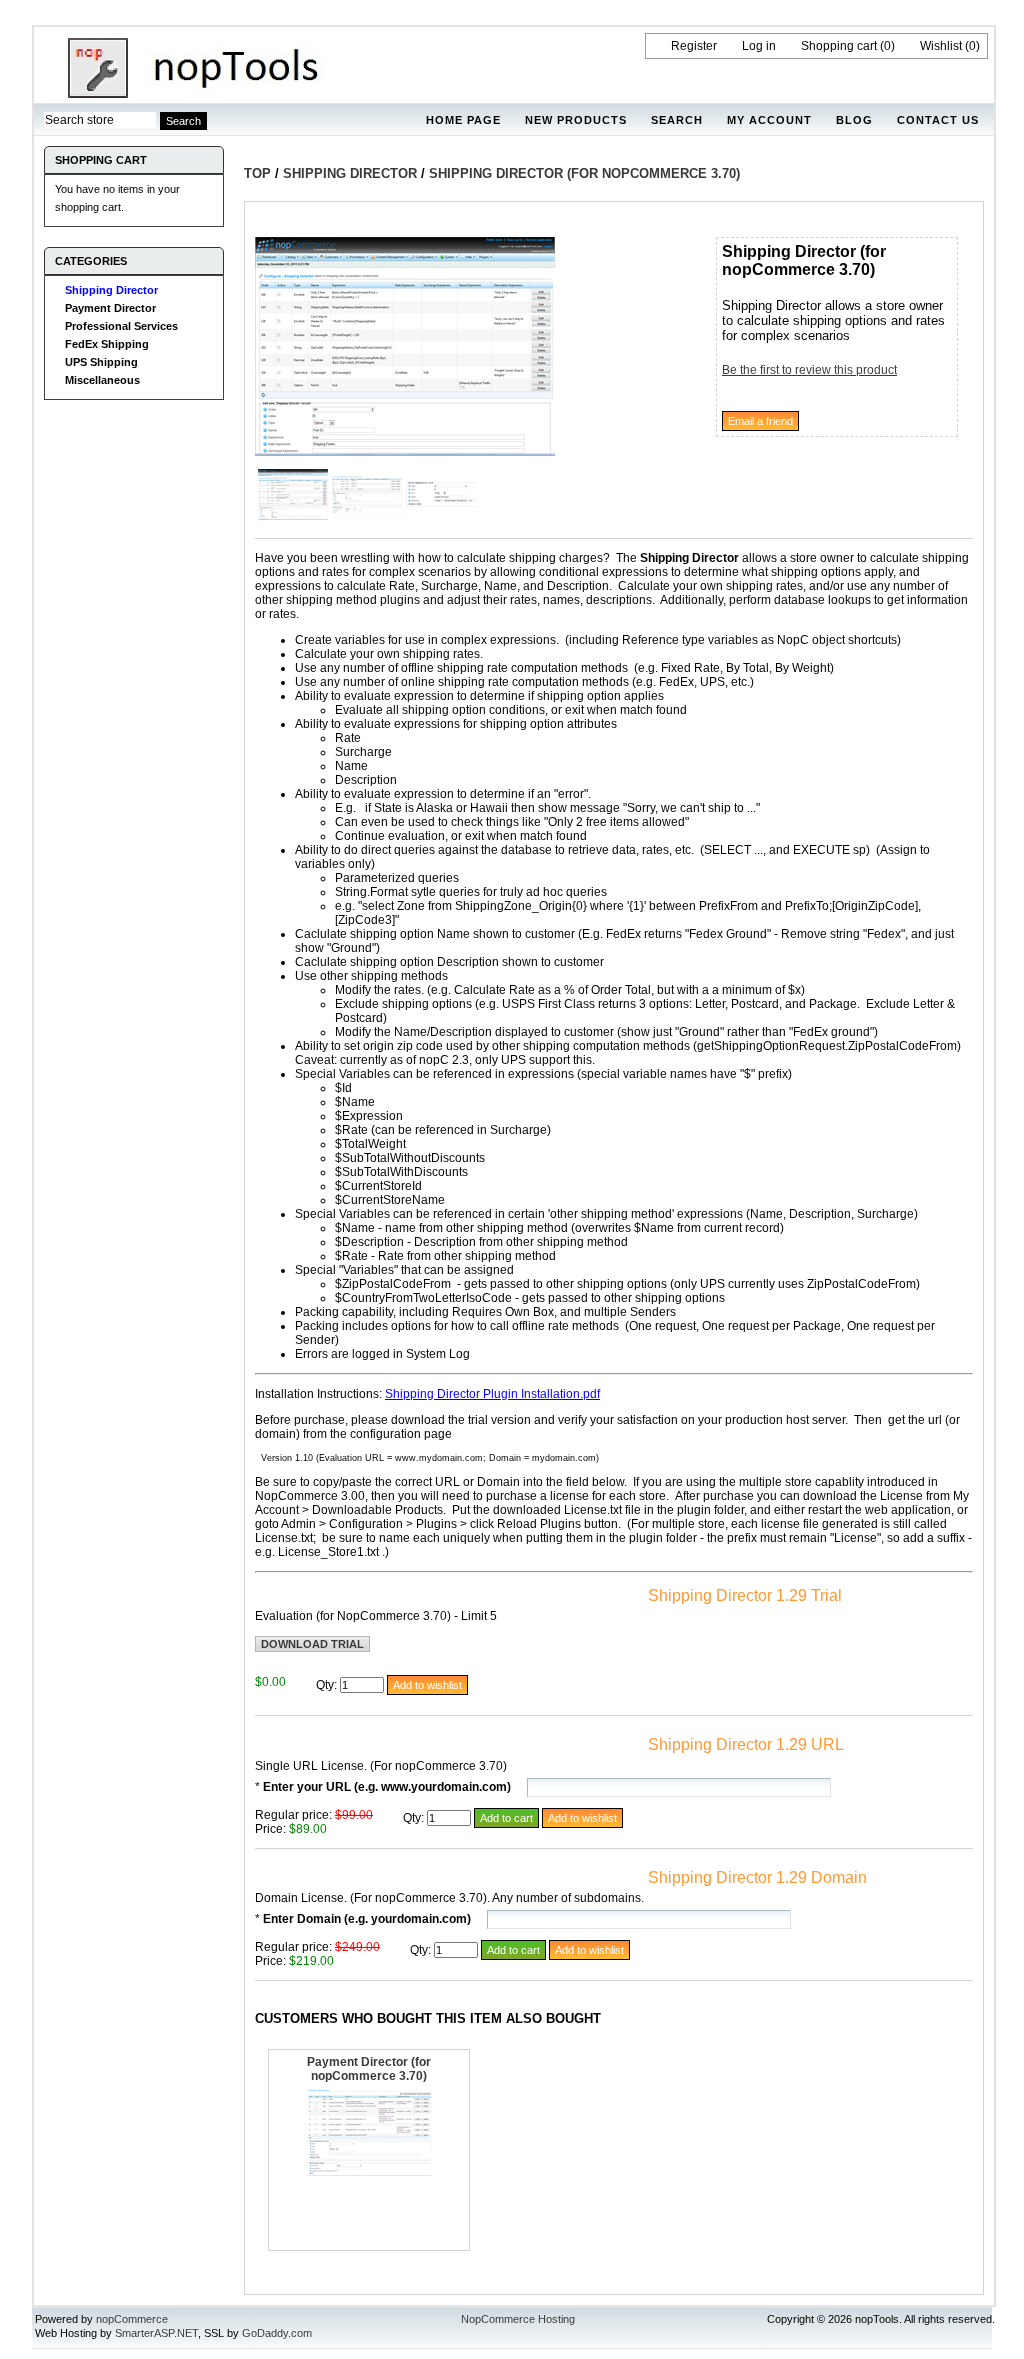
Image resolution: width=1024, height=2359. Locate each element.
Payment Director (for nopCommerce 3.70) (369, 2069)
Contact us (938, 120)
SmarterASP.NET (156, 2333)
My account (769, 120)
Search (677, 120)
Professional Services (121, 326)
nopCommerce (132, 2319)
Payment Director (110, 308)
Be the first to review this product (809, 370)
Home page (463, 120)
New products (576, 120)
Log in (759, 46)
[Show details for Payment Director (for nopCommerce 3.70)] (369, 2172)
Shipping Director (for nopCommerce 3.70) (584, 173)
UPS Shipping (101, 362)
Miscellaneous (102, 380)
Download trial (312, 1644)
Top (257, 173)
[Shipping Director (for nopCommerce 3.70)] (405, 452)
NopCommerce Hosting (518, 2319)
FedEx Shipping (107, 344)
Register (694, 46)
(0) (887, 46)
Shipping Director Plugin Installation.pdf (492, 1394)
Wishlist (941, 46)
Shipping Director (111, 290)
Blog (854, 120)
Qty (325, 1685)
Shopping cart (839, 46)
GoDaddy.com (277, 2333)
